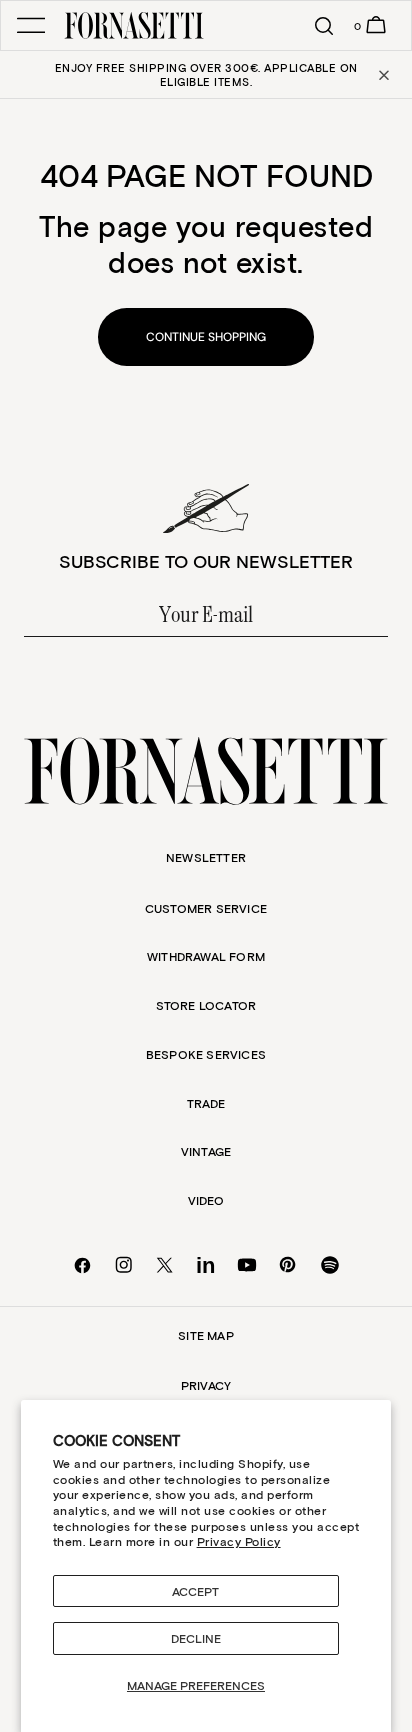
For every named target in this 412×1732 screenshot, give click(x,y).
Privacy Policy (239, 1541)
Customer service (206, 908)
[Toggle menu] (31, 25)
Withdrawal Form (206, 956)
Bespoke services (206, 1054)
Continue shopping (206, 337)
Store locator (206, 1005)
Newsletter (206, 857)
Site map (206, 1335)
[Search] (315, 26)
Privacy (206, 1385)
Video (206, 1200)
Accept (195, 1591)
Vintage (206, 1151)
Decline (196, 1638)
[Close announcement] (382, 75)
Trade (206, 1103)
